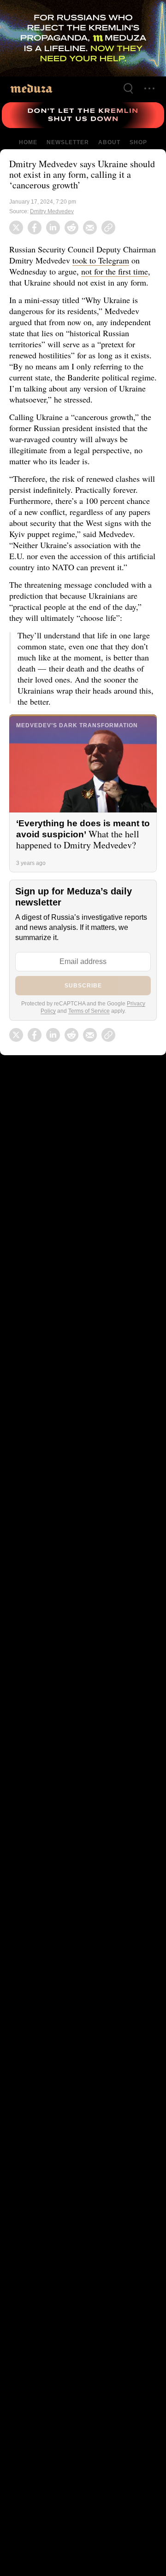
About (108, 142)
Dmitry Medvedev (53, 211)
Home (29, 142)
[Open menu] (149, 88)
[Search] (128, 88)
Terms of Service (89, 1033)
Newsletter (68, 142)
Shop (138, 142)
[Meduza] (31, 88)
